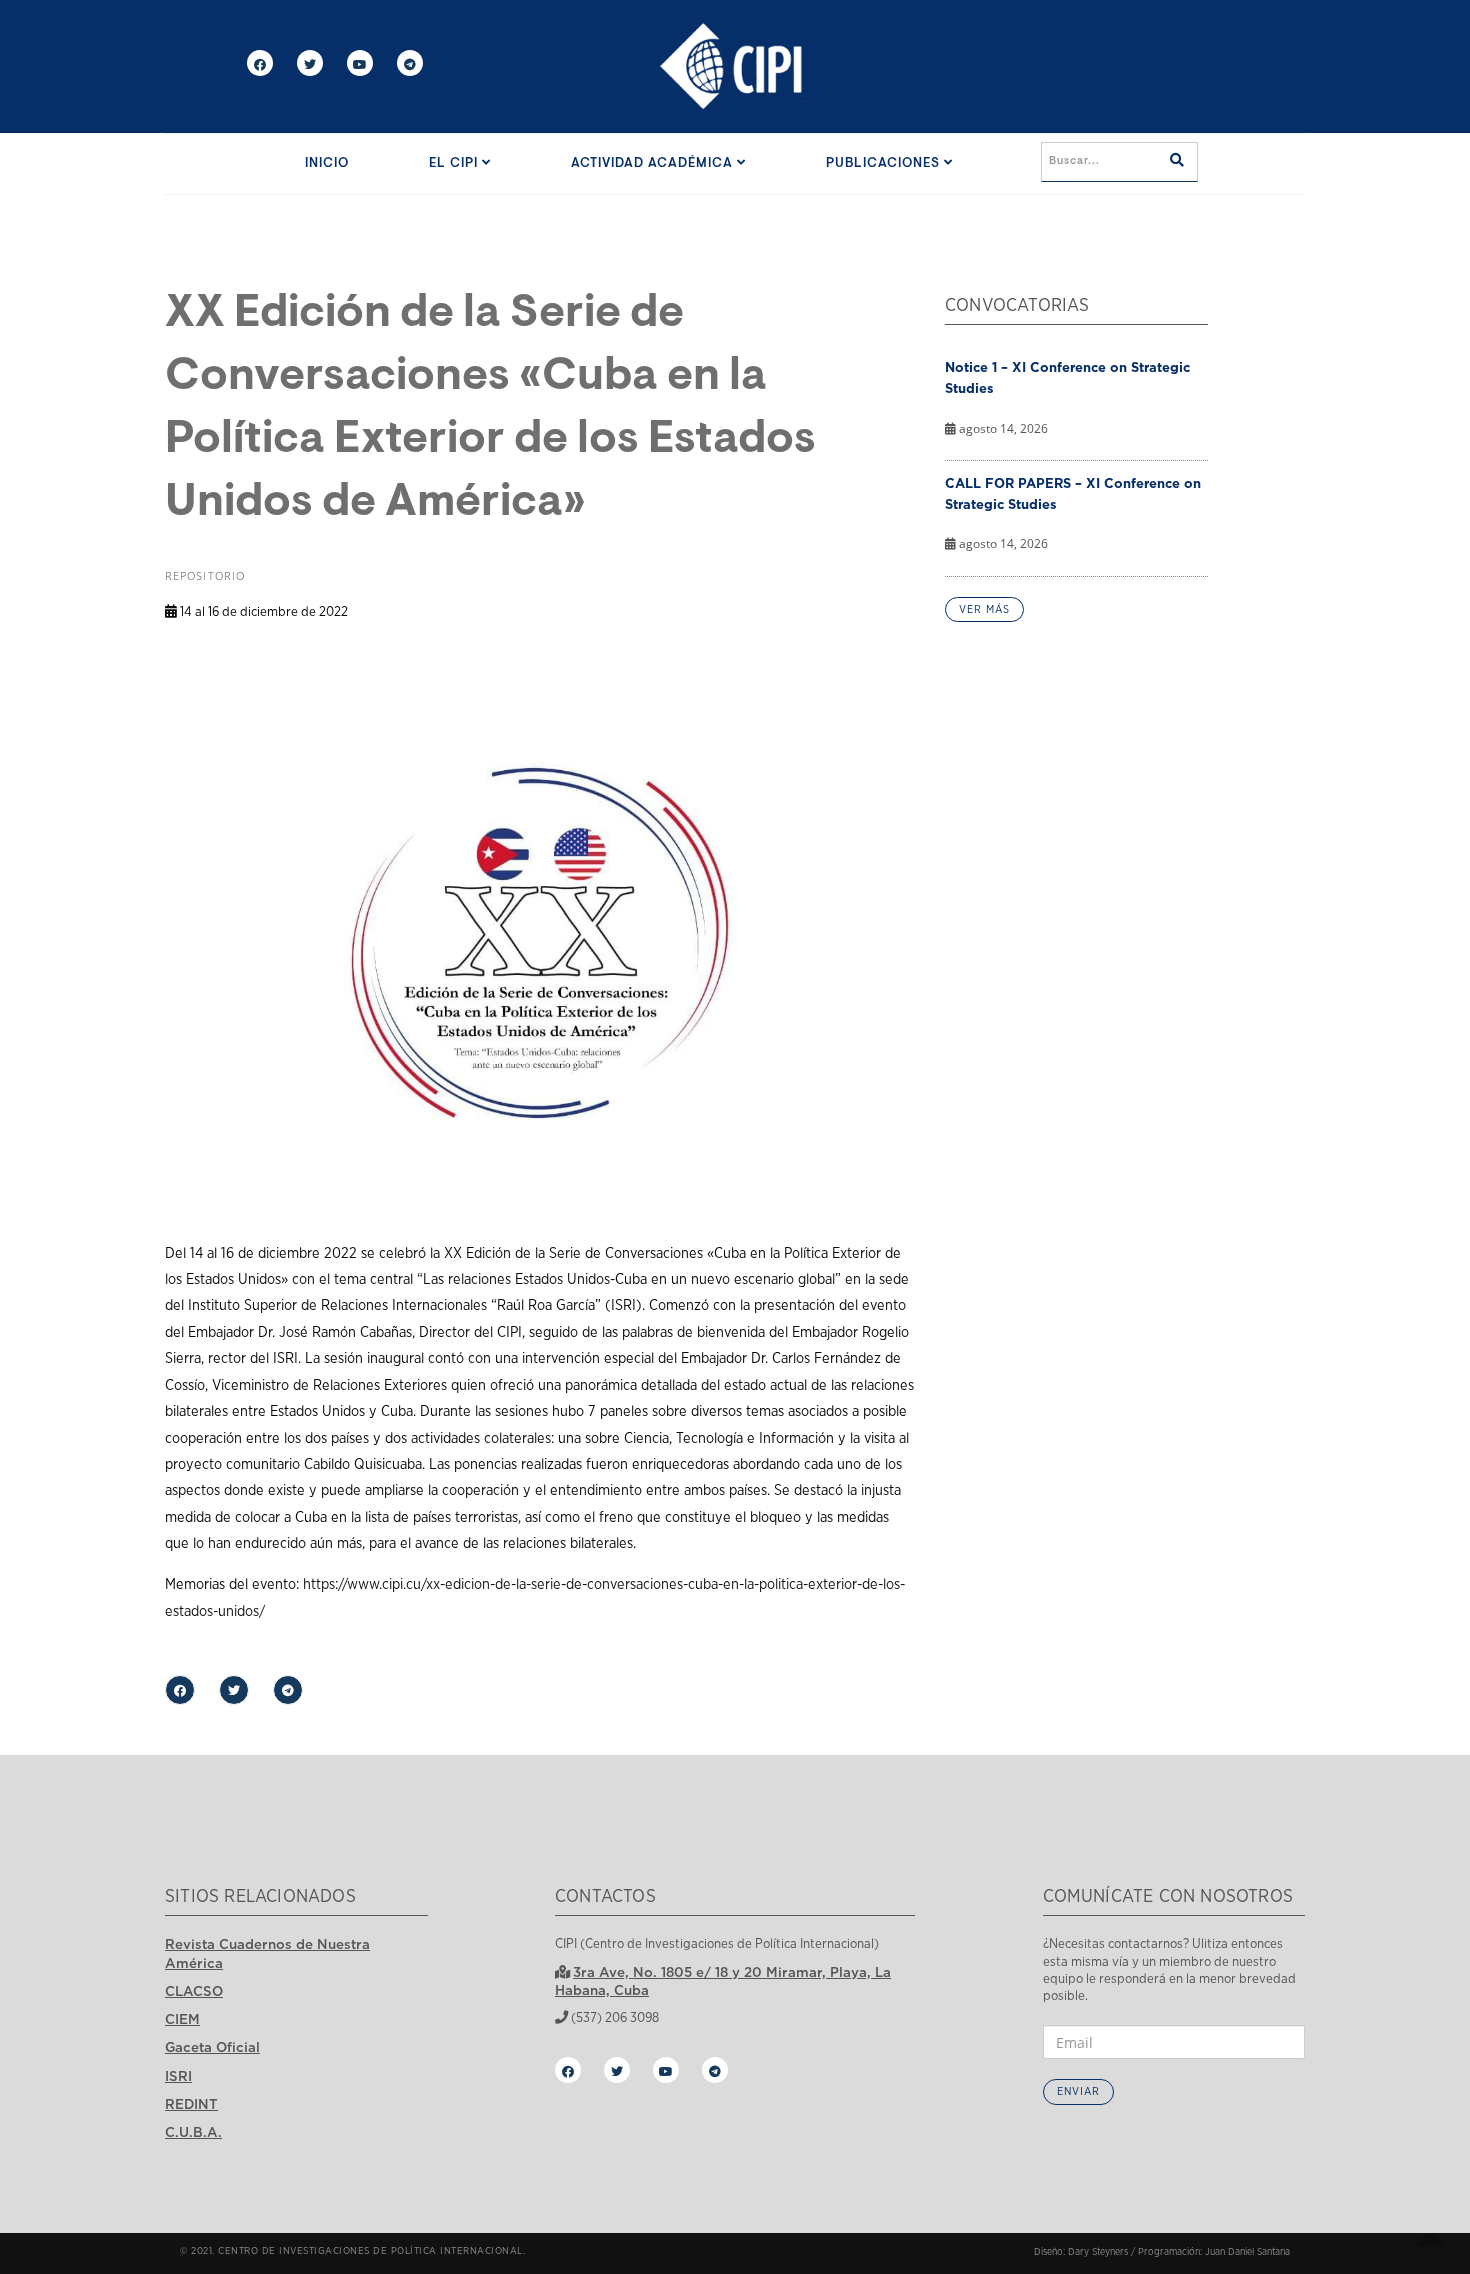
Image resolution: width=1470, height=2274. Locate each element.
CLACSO (194, 1991)
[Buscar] (1177, 162)
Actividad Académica (654, 163)
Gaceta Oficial (212, 2047)
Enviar (1078, 2091)
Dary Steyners (1098, 2252)
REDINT (191, 2104)
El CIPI (455, 163)
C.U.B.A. (193, 2132)
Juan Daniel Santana (1247, 2252)
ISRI (178, 2076)
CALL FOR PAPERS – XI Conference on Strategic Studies (1073, 493)
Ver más (984, 609)
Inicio (327, 163)
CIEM (182, 2019)
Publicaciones (885, 163)
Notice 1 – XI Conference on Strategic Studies (1067, 377)
